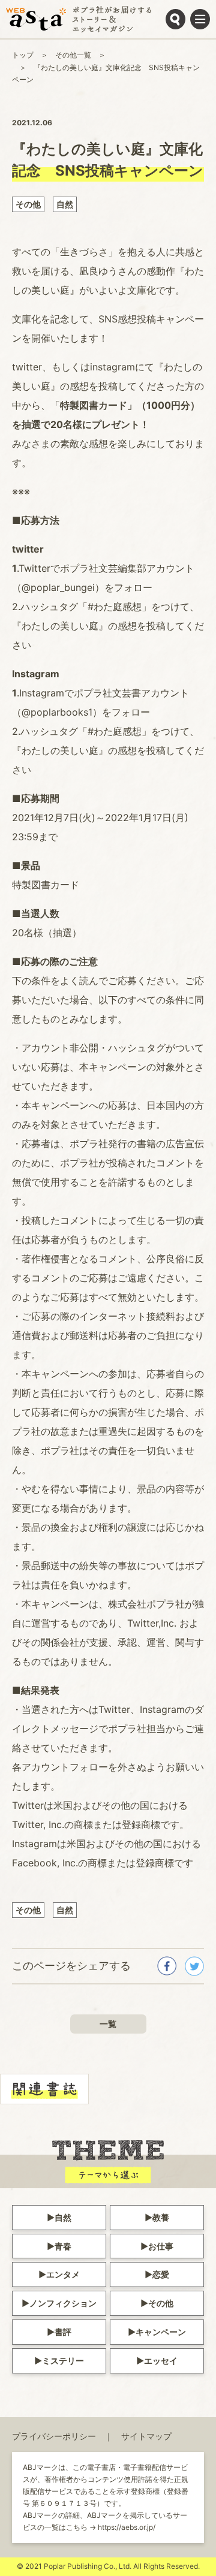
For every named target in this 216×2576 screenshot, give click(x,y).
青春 (63, 2246)
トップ (23, 55)
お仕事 (161, 2246)
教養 (161, 2217)
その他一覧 (73, 55)
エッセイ (161, 2361)
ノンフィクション (63, 2303)
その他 (28, 204)
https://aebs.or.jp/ (127, 2527)
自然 (65, 204)
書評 (63, 2332)
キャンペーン (161, 2332)
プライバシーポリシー (54, 2436)
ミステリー (63, 2361)
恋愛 (161, 2274)
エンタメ (63, 2274)
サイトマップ (146, 2436)
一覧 (108, 2024)
